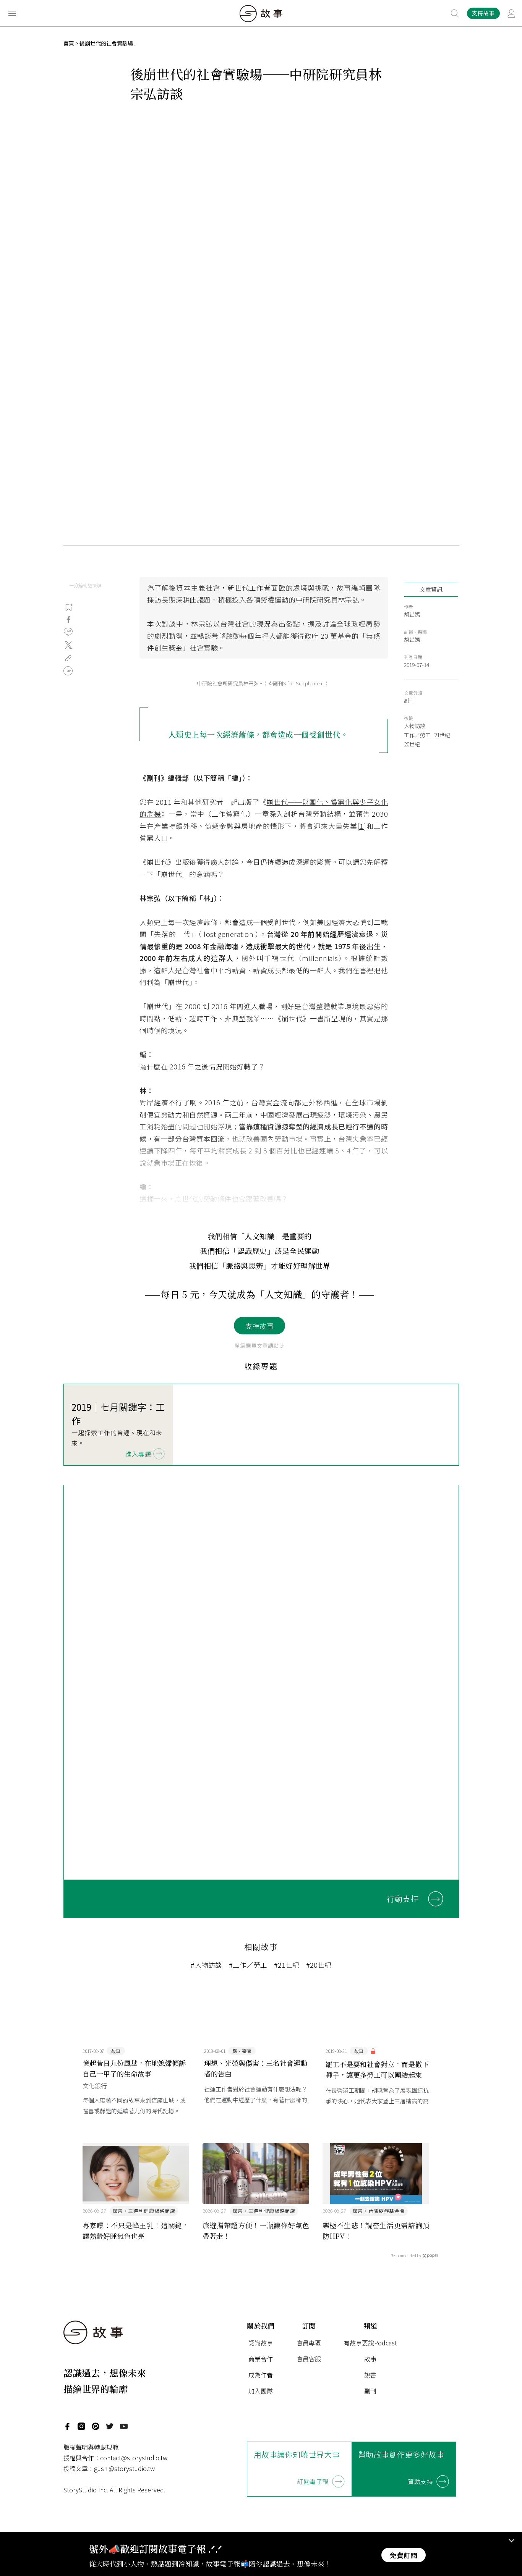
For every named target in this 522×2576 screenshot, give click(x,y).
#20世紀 (319, 1965)
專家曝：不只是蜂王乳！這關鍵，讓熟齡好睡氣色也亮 (136, 2230)
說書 (370, 2375)
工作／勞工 (417, 735)
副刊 (409, 701)
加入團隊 (261, 2391)
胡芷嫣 (412, 614)
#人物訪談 (206, 1965)
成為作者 (261, 2375)
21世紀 (442, 735)
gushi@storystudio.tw (124, 2468)
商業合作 (261, 2359)
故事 (370, 2359)
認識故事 (261, 2343)
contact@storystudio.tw (134, 2458)
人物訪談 (415, 726)
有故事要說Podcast (370, 2343)
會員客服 (309, 2359)
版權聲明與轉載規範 (91, 2447)
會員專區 (309, 2343)
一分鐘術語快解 (85, 585)
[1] (362, 826)
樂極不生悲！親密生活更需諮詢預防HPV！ (376, 2230)
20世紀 (412, 744)
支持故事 (259, 1326)
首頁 (69, 43)
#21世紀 (287, 1965)
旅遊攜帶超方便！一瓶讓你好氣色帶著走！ (256, 2230)
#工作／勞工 (248, 1965)
